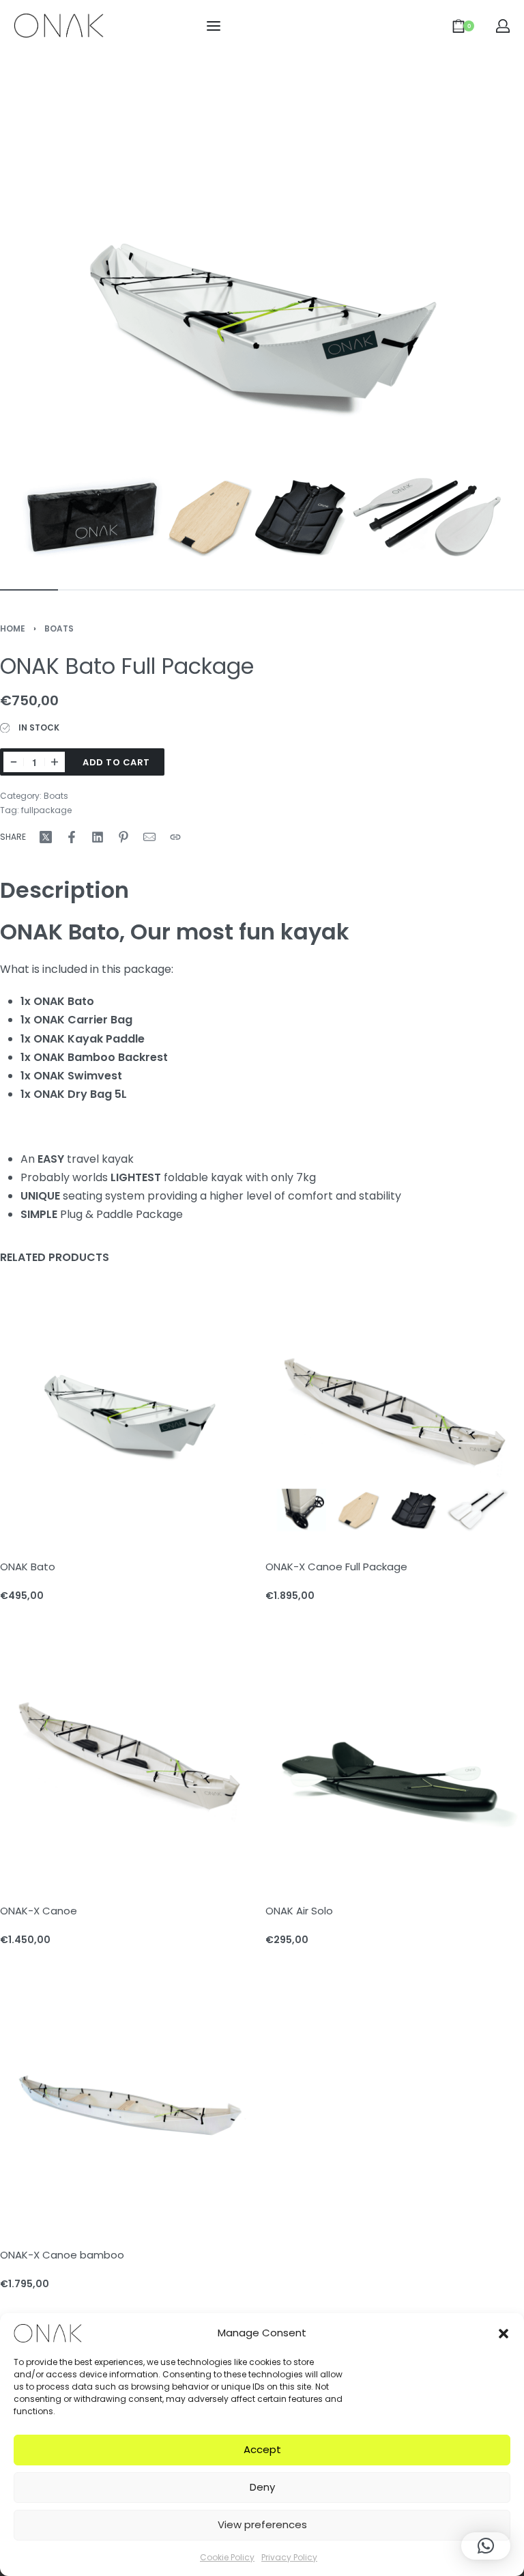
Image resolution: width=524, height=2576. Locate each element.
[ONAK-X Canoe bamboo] (129, 2098)
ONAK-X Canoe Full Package (336, 1567)
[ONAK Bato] (129, 1410)
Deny (262, 2487)
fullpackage (46, 810)
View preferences (262, 2524)
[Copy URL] (175, 837)
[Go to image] (29, 590)
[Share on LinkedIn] (98, 837)
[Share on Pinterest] (123, 837)
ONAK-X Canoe (39, 1911)
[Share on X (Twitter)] (46, 837)
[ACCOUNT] (503, 26)
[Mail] (149, 837)
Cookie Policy (227, 2557)
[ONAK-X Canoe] (129, 1754)
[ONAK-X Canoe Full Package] (395, 1410)
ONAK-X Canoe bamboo (62, 2255)
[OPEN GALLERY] (262, 313)
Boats (59, 628)
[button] (504, 2333)
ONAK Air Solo (299, 1911)
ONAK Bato (28, 1567)
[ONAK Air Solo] (395, 1754)
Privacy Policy (289, 2557)
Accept (262, 2449)
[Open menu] (214, 26)
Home (13, 628)
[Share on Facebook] (72, 837)
